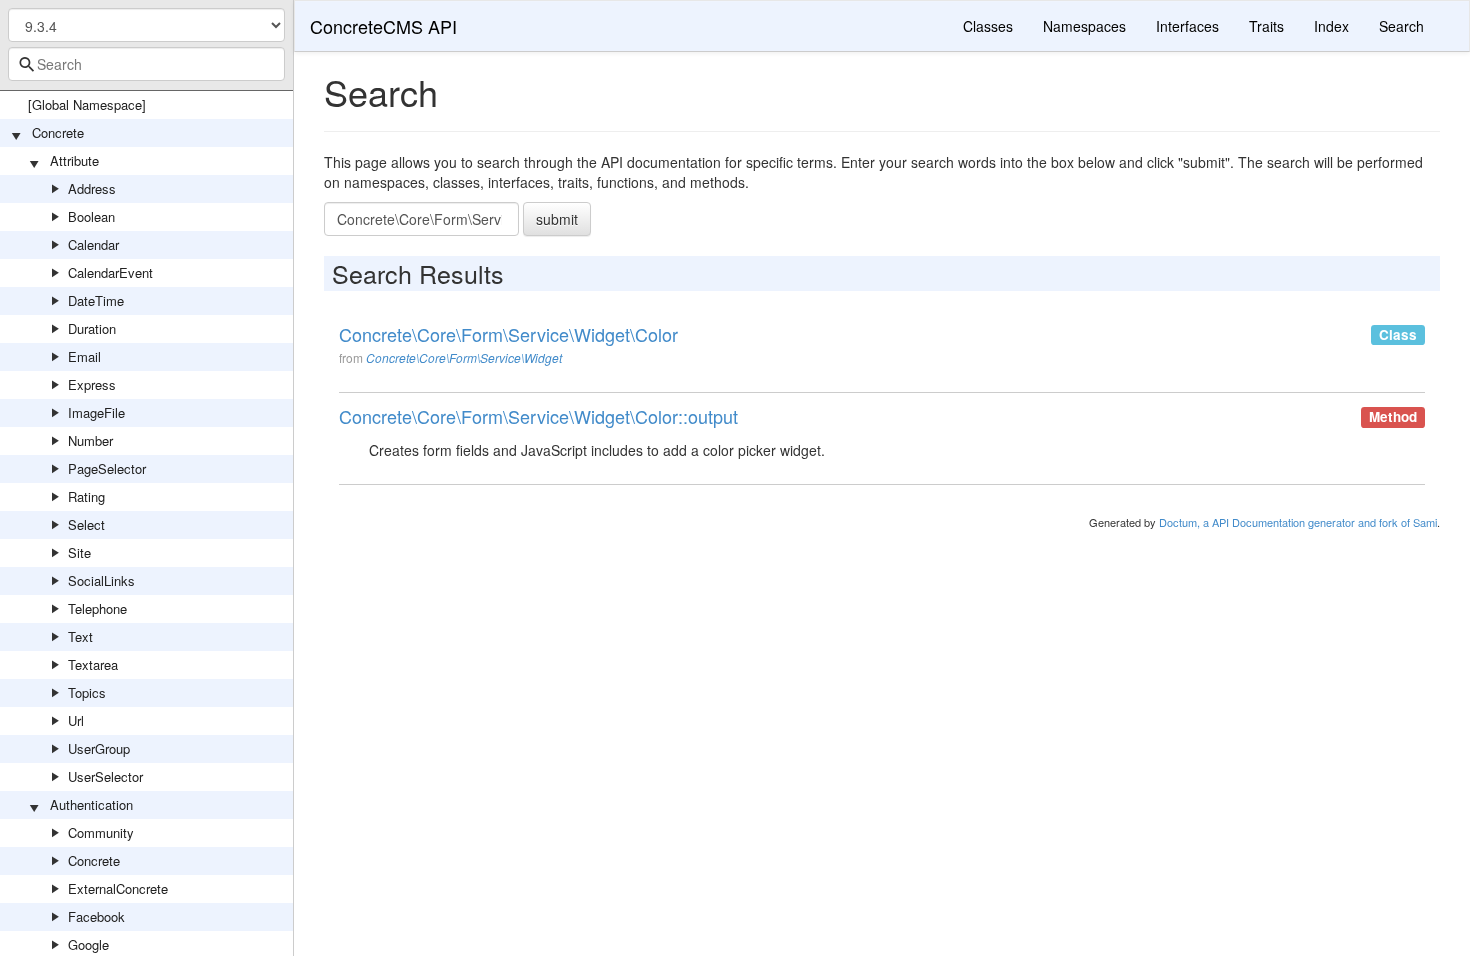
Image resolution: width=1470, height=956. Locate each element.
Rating (86, 496)
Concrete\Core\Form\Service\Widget (464, 357)
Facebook (96, 916)
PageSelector (107, 468)
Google (88, 944)
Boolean (91, 216)
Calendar (93, 244)
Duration (92, 328)
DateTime (96, 300)
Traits (1266, 26)
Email (84, 356)
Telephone (97, 608)
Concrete (58, 132)
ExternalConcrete (118, 888)
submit (557, 219)
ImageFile (96, 412)
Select (86, 524)
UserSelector (105, 776)
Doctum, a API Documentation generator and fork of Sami (1298, 522)
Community (101, 832)
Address (92, 188)
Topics (87, 692)
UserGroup (99, 748)
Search (1401, 26)
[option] (882, 352)
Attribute (74, 160)
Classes (988, 26)
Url (76, 720)
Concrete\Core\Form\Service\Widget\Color (508, 335)
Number (90, 440)
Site (79, 552)
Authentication (91, 804)
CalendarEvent (110, 272)
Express (92, 384)
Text (80, 636)
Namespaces (1084, 26)
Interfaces (1187, 26)
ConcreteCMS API (383, 26)
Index (1331, 26)
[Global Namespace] (87, 104)
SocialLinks (101, 580)
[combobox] (146, 64)
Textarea (93, 664)
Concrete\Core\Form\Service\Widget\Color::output (538, 417)
